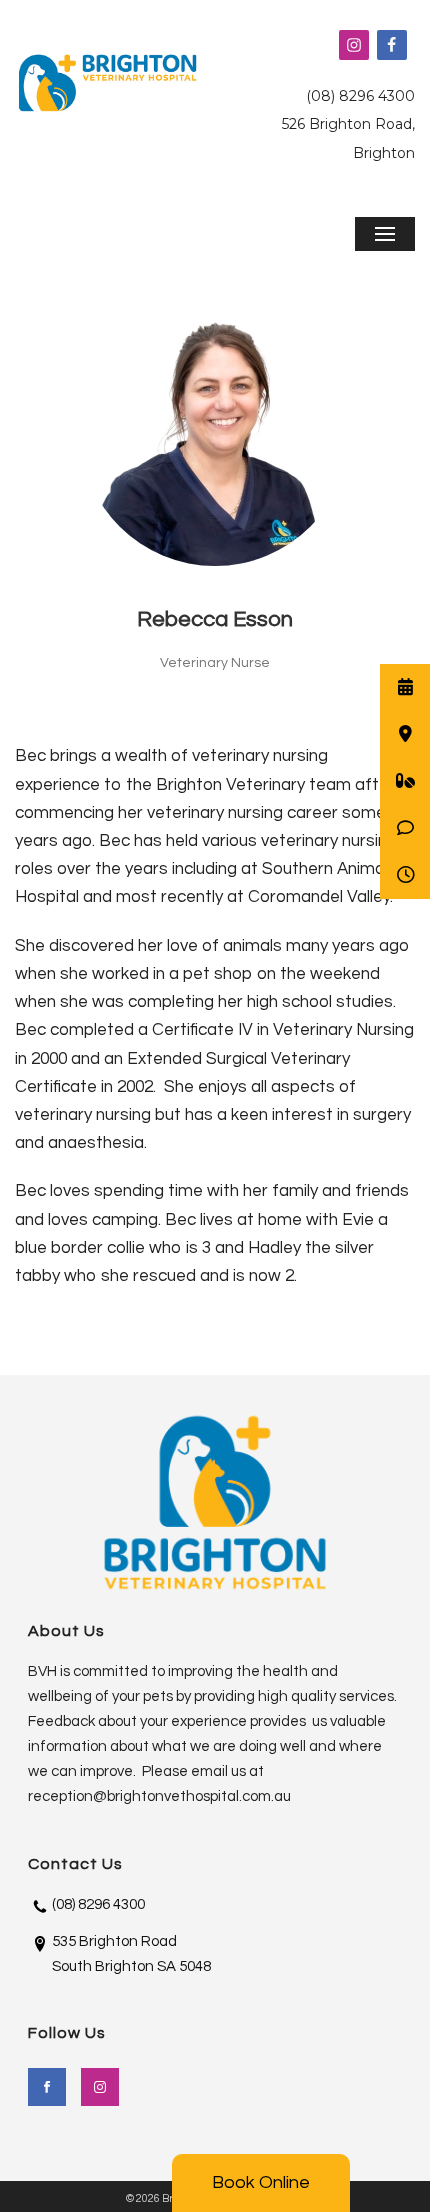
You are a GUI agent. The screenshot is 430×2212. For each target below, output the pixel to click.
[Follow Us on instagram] (100, 2087)
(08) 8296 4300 (360, 96)
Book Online (261, 2182)
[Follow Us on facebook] (47, 2087)
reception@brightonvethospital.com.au (159, 1796)
